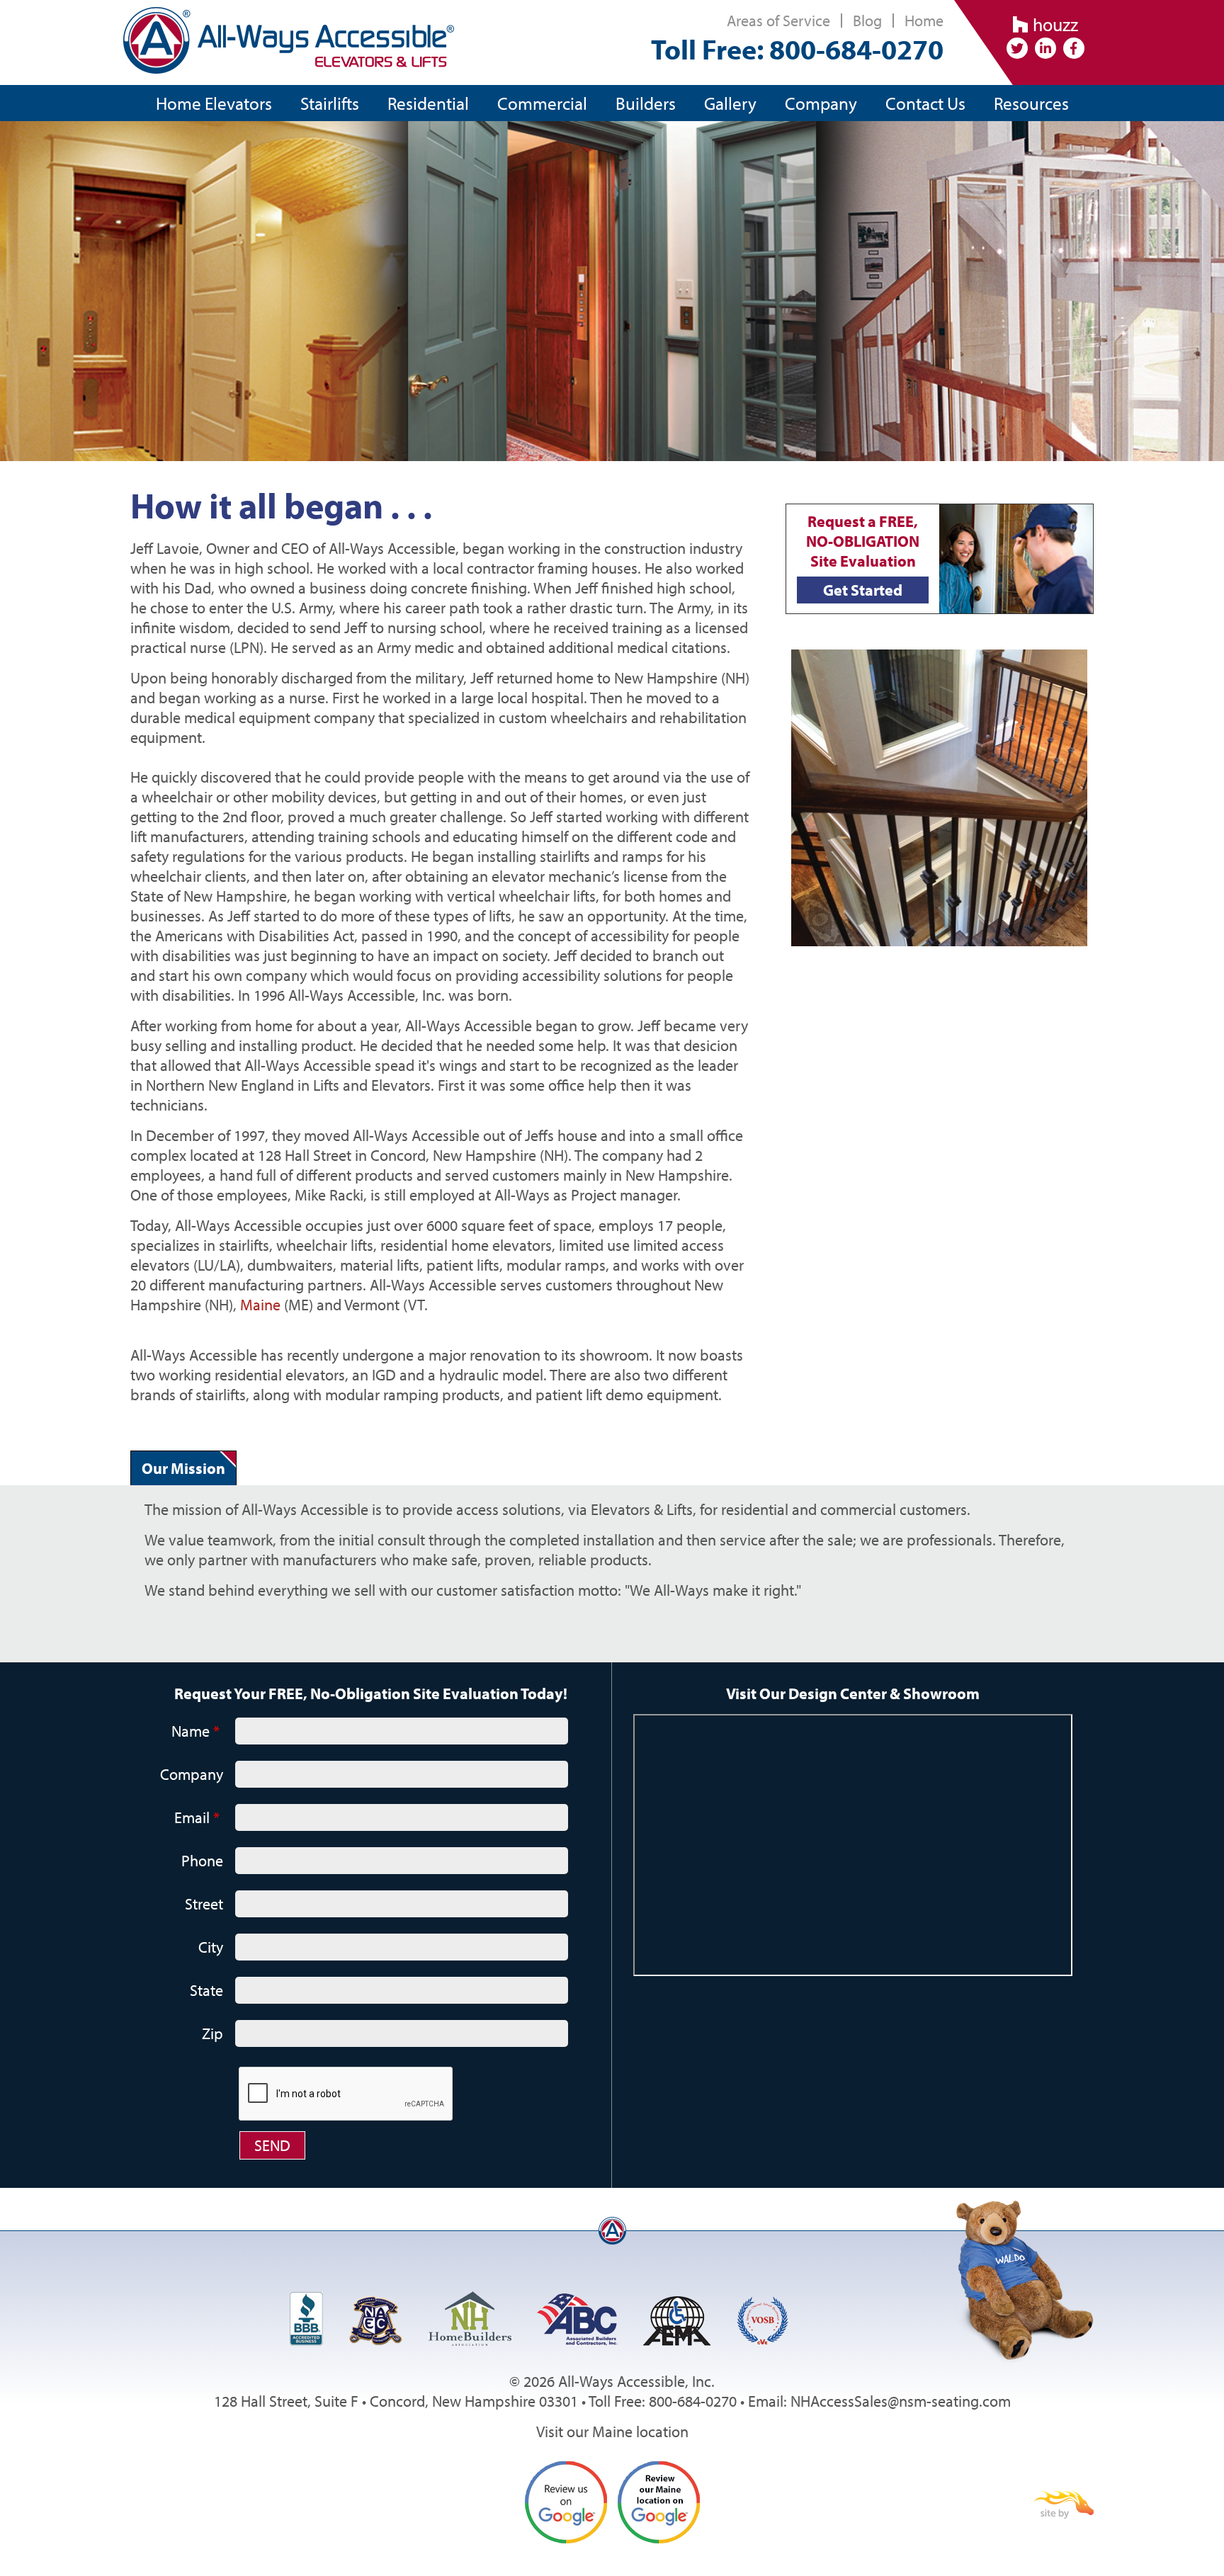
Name (195, 1731)
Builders (646, 103)
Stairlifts (330, 103)
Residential (428, 103)
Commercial (542, 103)
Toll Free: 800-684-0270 (797, 49)
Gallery (730, 103)
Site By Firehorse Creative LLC (1064, 2505)
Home (924, 21)
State (206, 1990)
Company (821, 103)
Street (204, 1904)
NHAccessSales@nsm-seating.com (901, 2401)
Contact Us (925, 103)
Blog (867, 21)
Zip (212, 2033)
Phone (202, 1861)
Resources (1031, 103)
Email (197, 1817)
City (211, 1947)
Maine (262, 1305)
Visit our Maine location (612, 2432)
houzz (1053, 24)
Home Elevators (214, 103)
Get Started (863, 590)
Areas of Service (778, 21)
